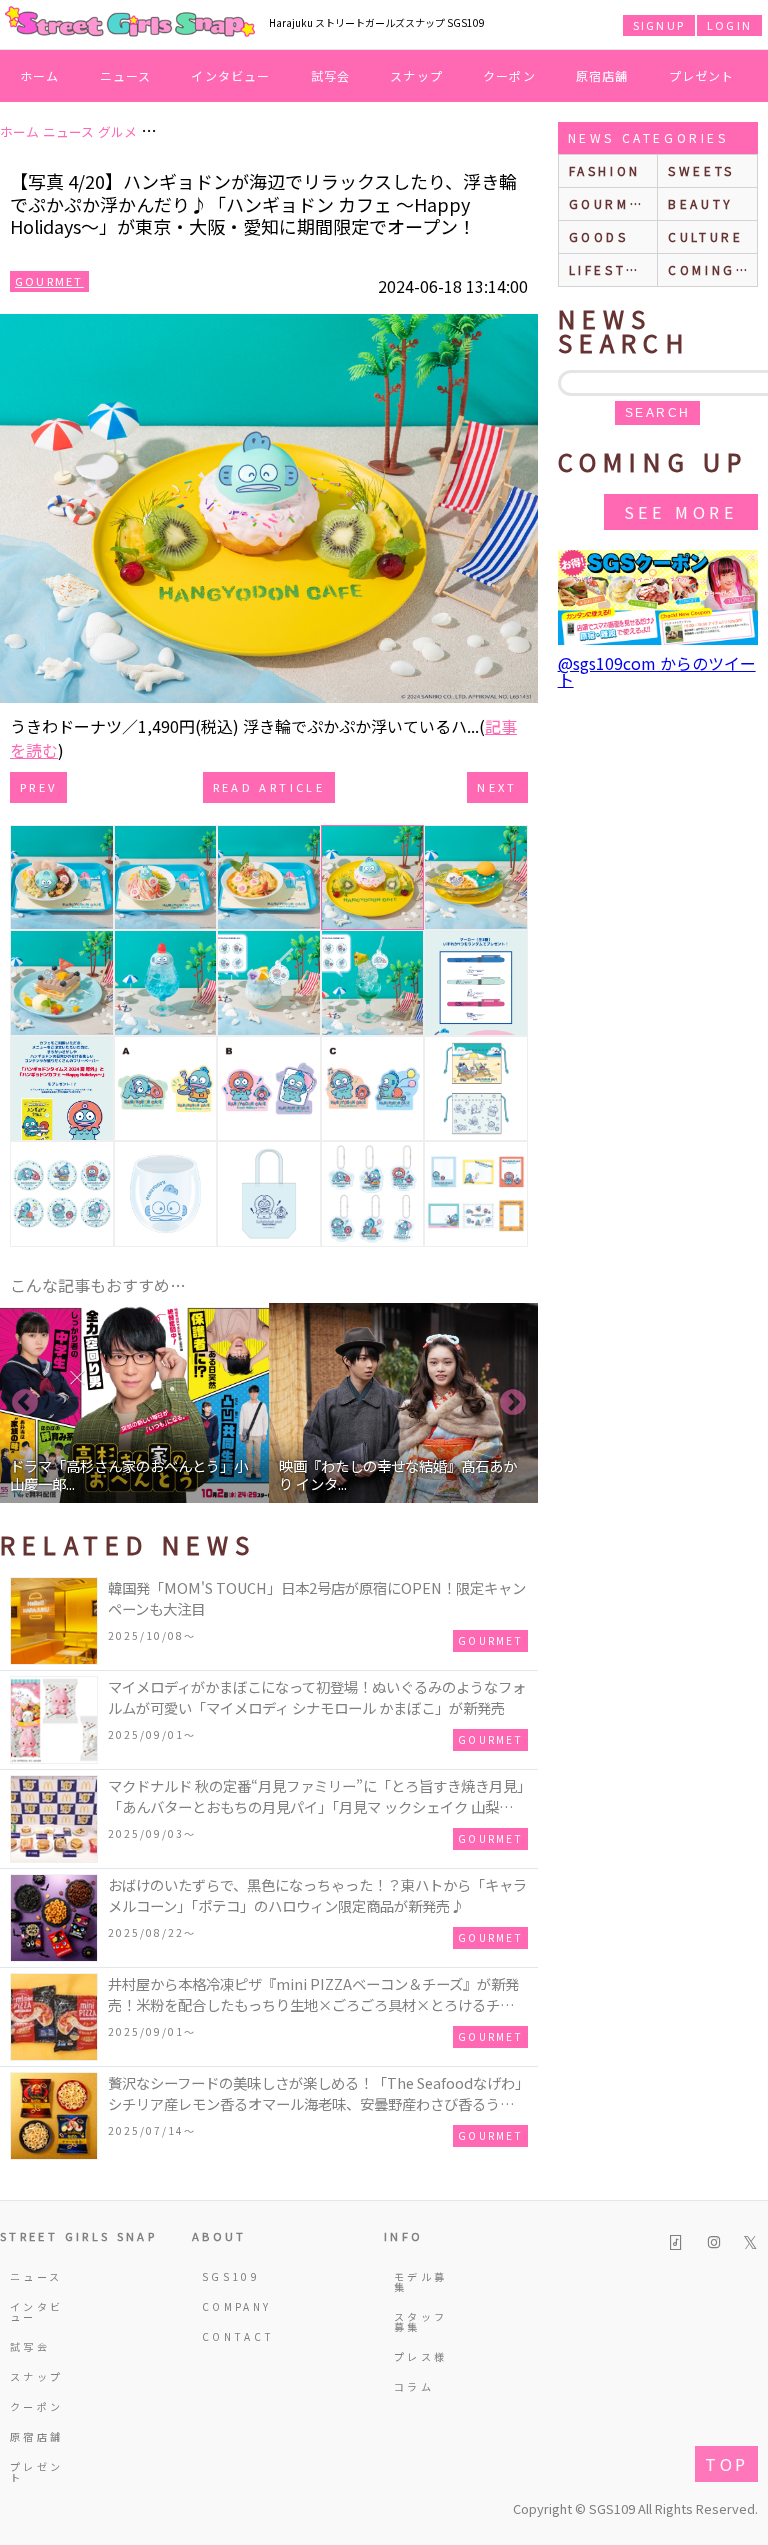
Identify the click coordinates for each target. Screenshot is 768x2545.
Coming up (712, 269)
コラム (414, 2386)
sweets (701, 170)
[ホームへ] (130, 23)
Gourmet (49, 281)
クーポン (509, 75)
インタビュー (230, 75)
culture (705, 236)
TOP (726, 2464)
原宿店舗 (602, 75)
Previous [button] (25, 1403)
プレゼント (702, 75)
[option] (134, 1403)
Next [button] (513, 1403)
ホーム (40, 75)
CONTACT (230, 2336)
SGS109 (230, 2276)
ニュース (126, 75)
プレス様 (420, 2356)
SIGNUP (659, 25)
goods (599, 236)
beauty (701, 203)
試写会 (331, 75)
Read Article (269, 787)
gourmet (610, 203)
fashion (605, 170)
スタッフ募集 (420, 2321)
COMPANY (230, 2306)
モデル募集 (420, 2281)
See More (681, 512)
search (657, 413)
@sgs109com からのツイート (657, 671)
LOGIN (729, 25)
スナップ (416, 75)
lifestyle (613, 269)
